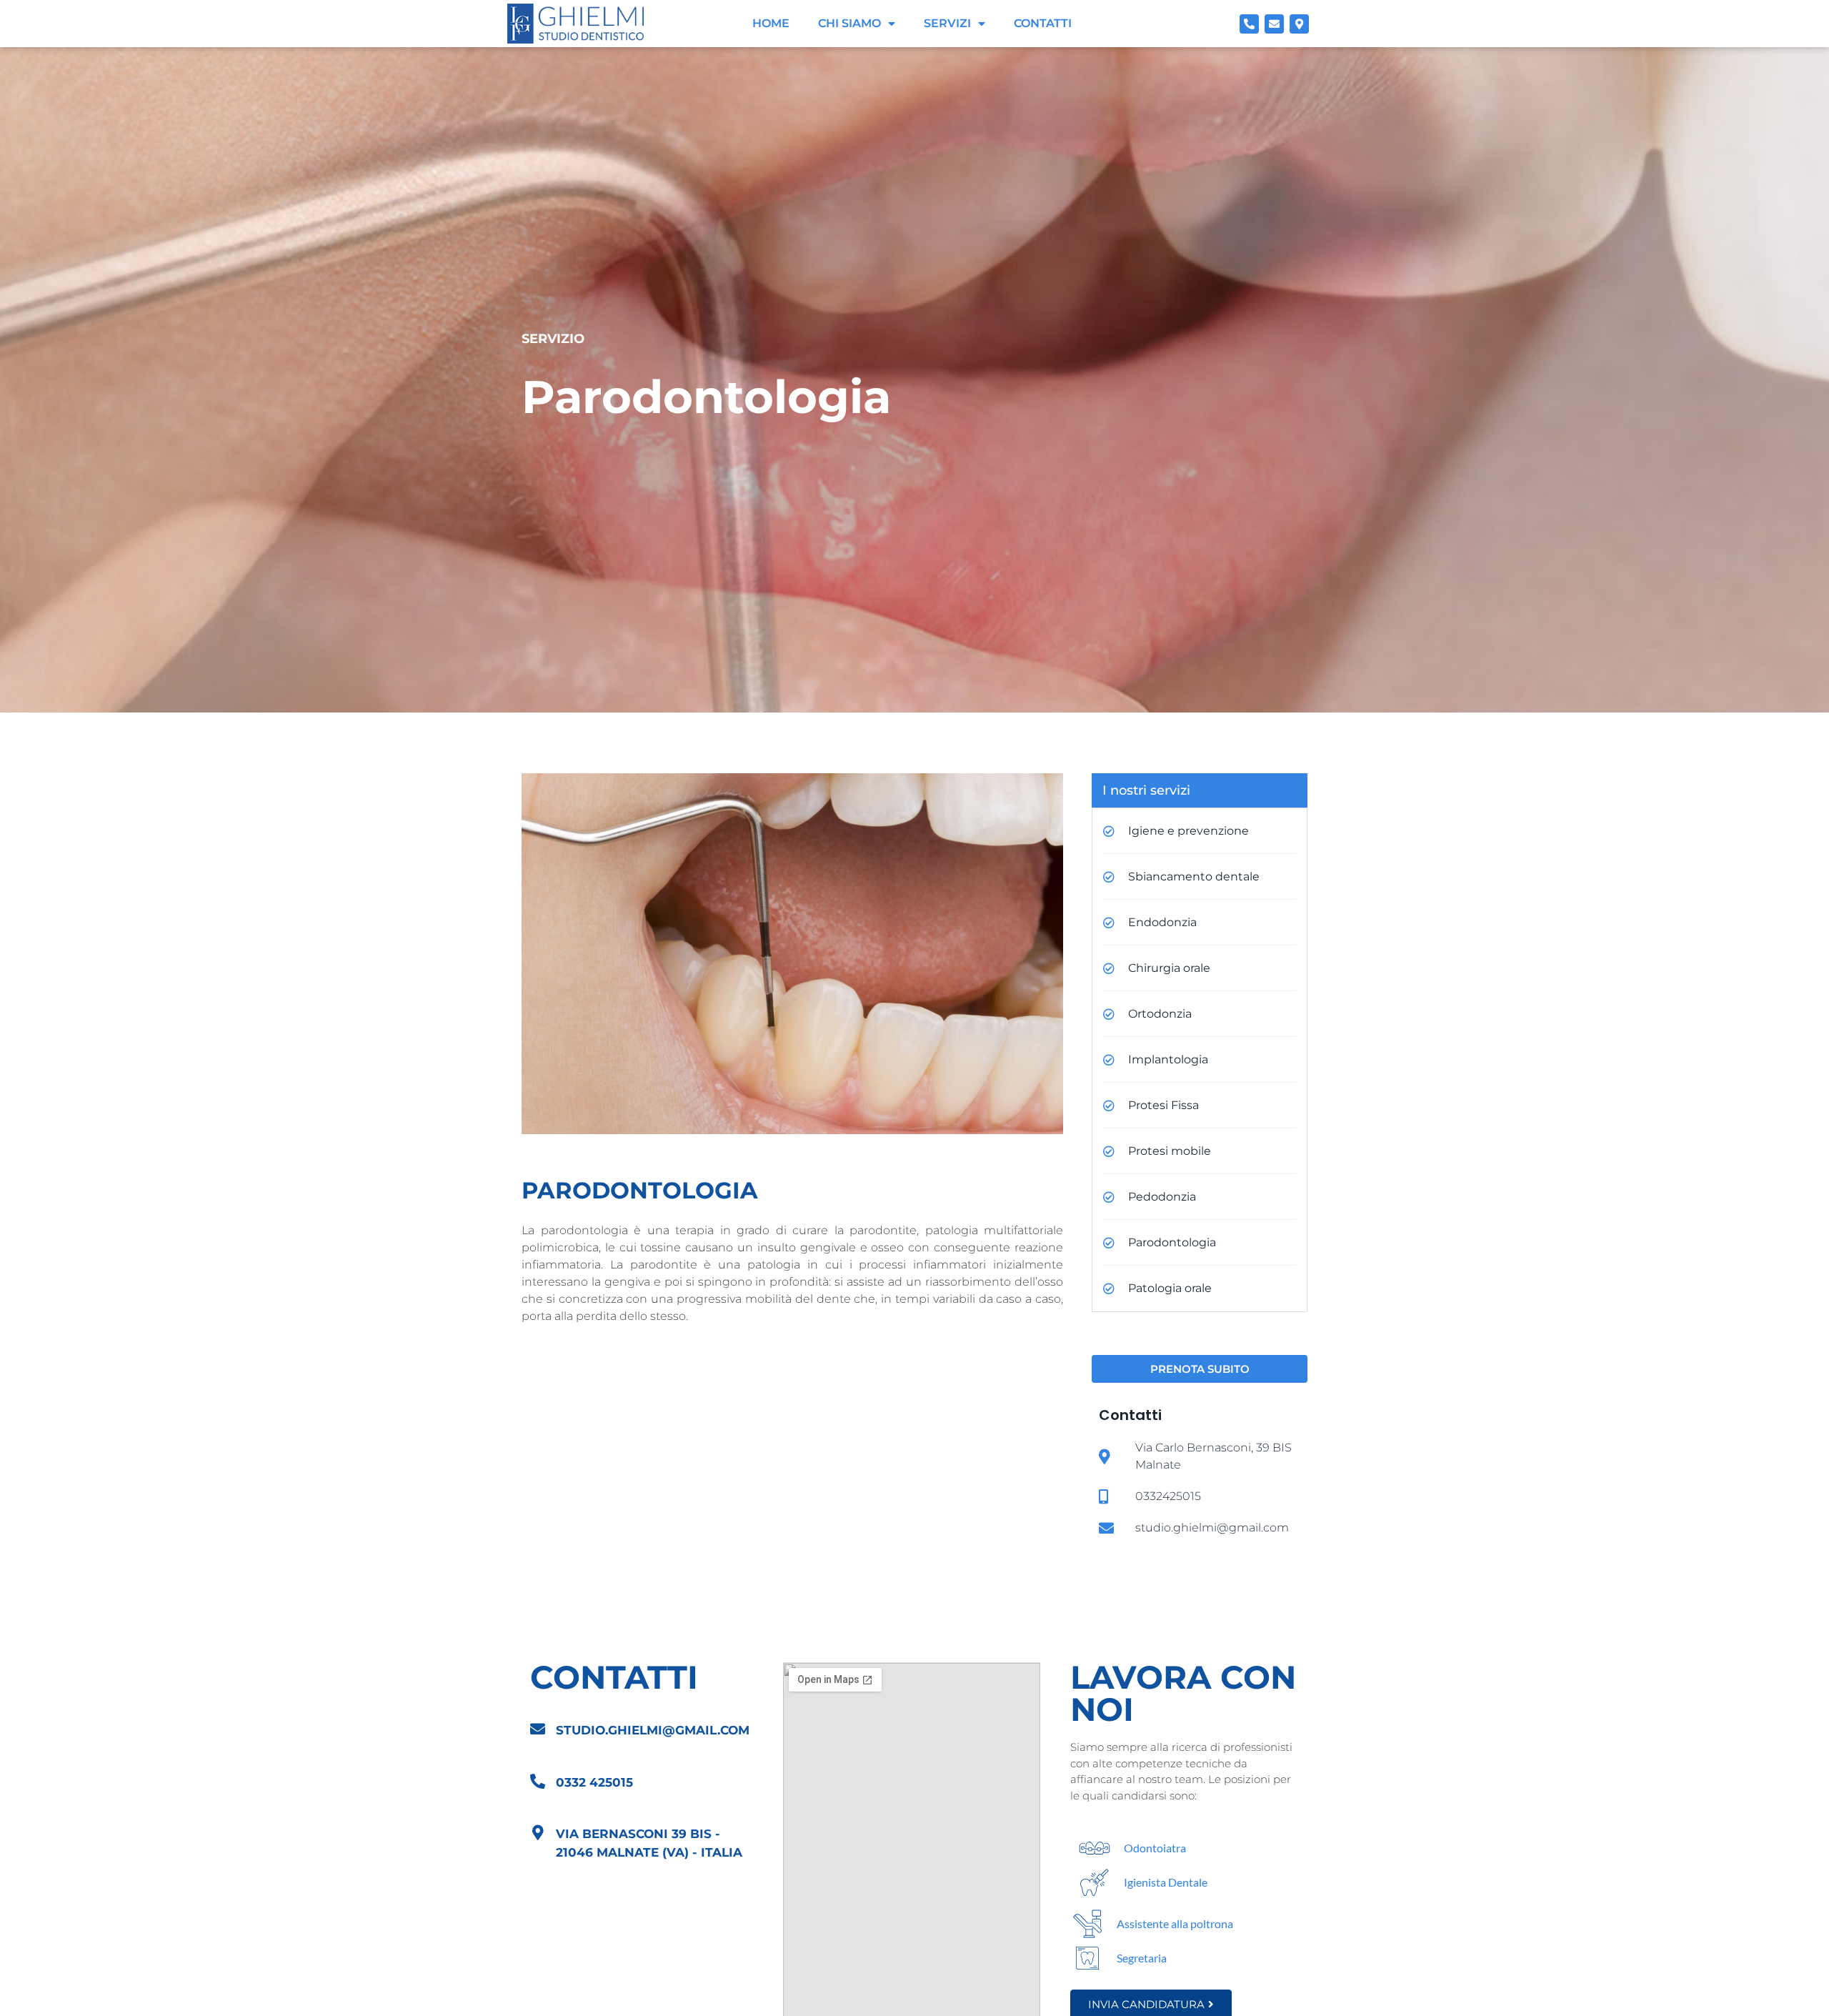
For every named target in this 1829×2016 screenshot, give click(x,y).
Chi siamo (849, 23)
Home (771, 23)
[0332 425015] (538, 1781)
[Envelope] (1274, 24)
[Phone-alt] (1249, 24)
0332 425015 (594, 1782)
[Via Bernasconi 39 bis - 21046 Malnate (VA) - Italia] (538, 1833)
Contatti (1043, 23)
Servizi (947, 23)
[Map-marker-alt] (1299, 24)
